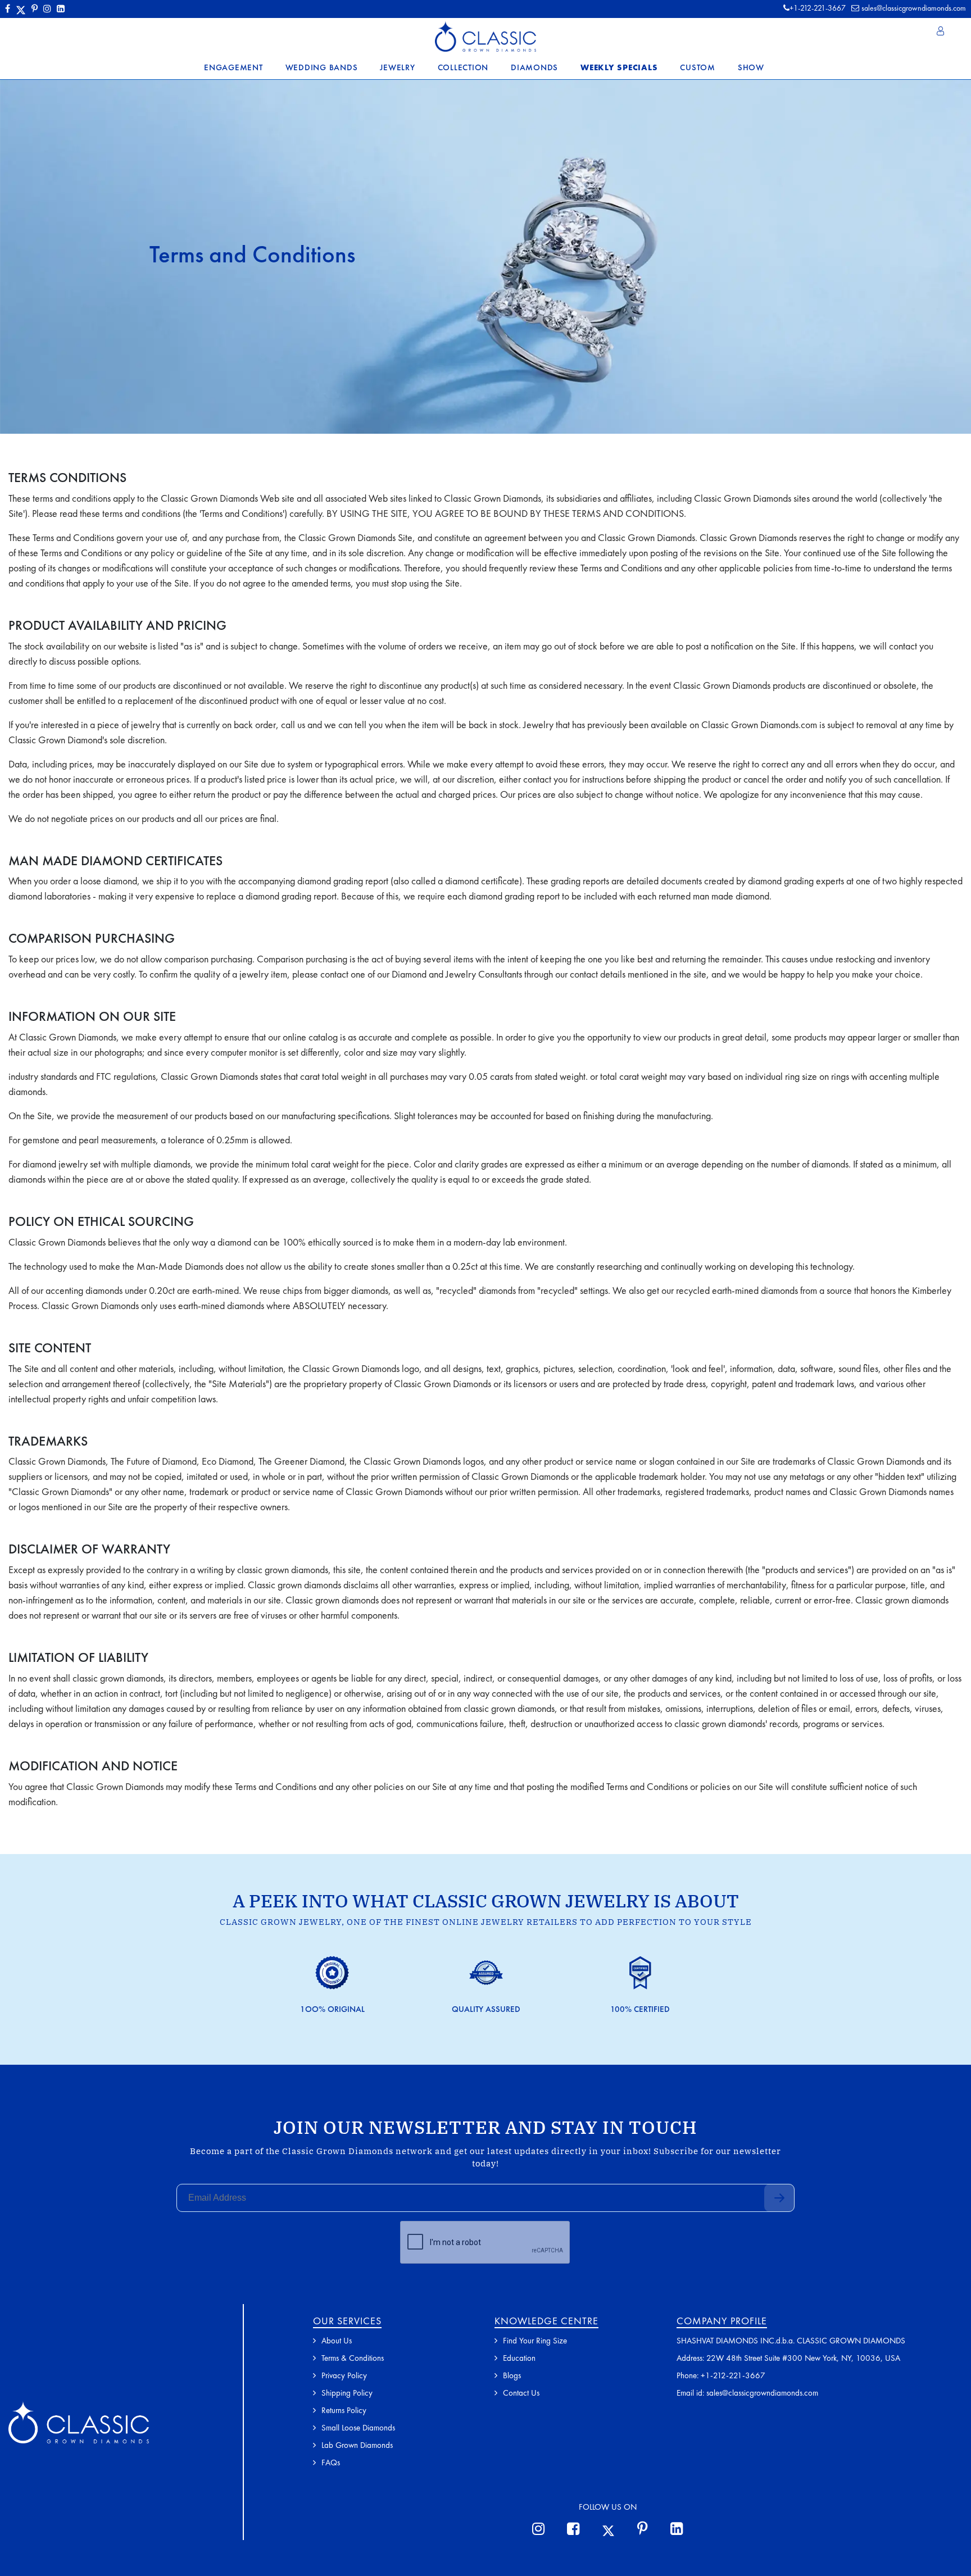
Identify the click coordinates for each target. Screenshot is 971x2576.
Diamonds (534, 67)
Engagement (233, 67)
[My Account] (941, 31)
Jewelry (397, 67)
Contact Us (521, 2393)
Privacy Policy (344, 2375)
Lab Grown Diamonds (357, 2445)
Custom (698, 67)
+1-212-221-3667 (733, 2375)
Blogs (512, 2375)
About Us (337, 2341)
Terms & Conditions (353, 2358)
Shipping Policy (347, 2393)
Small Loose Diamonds (358, 2428)
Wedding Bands (322, 67)
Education (519, 2358)
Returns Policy (344, 2410)
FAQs (331, 2463)
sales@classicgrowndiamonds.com (914, 8)
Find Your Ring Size (535, 2341)
